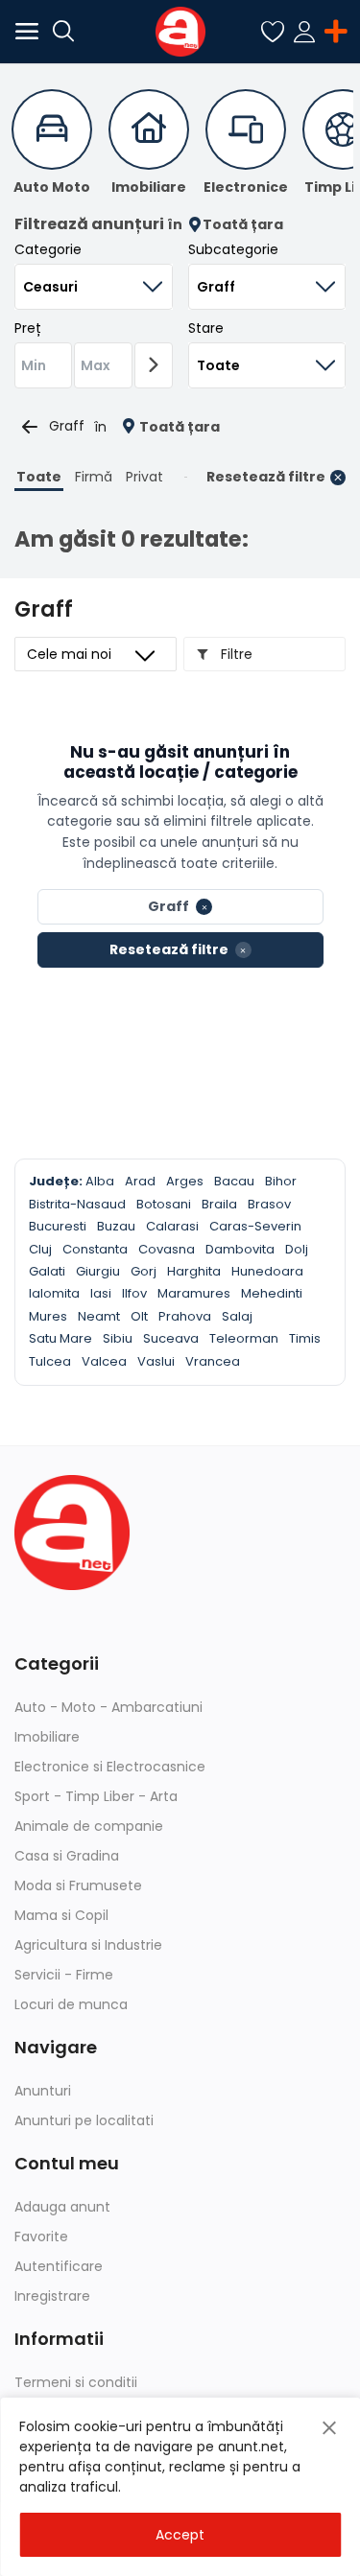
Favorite (41, 2236)
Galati (47, 1271)
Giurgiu (98, 1271)
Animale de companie (89, 1826)
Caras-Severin (255, 1226)
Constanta (95, 1249)
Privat (144, 477)
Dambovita (240, 1249)
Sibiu (118, 1338)
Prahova (185, 1316)
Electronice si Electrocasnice (110, 1767)
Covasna (167, 1249)
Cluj (40, 1249)
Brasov (269, 1204)
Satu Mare (60, 1338)
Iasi (101, 1293)
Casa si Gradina (67, 1856)
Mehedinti (272, 1293)
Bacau (234, 1181)
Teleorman (244, 1338)
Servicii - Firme (64, 1975)
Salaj (237, 1316)
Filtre (235, 654)
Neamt (99, 1316)
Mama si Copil (61, 1915)
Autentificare (59, 2266)
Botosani (164, 1204)
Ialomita (54, 1293)
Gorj (144, 1271)
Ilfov (134, 1293)
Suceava (171, 1338)
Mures (48, 1316)
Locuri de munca (71, 2004)
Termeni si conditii (76, 2382)
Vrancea (213, 1361)
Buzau (116, 1226)
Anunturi (43, 2091)
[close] (329, 2428)
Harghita (194, 1271)
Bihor (281, 1181)
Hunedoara (267, 1271)
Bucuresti (58, 1226)
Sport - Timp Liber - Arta (96, 1796)
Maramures (194, 1293)
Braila (219, 1204)
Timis (305, 1338)
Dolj (297, 1249)
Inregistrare (52, 2296)
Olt (139, 1316)
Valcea (104, 1361)
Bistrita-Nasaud (77, 1204)
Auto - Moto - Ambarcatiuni (108, 1707)
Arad (140, 1181)
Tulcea (50, 1361)
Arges (185, 1181)
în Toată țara (225, 225)
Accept (180, 2535)
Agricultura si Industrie (88, 1945)
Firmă (94, 477)
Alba (100, 1181)
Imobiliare (47, 1737)
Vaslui (156, 1361)
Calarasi (172, 1226)
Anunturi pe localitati (84, 2120)
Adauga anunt (62, 2207)
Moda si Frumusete (78, 1885)
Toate (39, 477)
